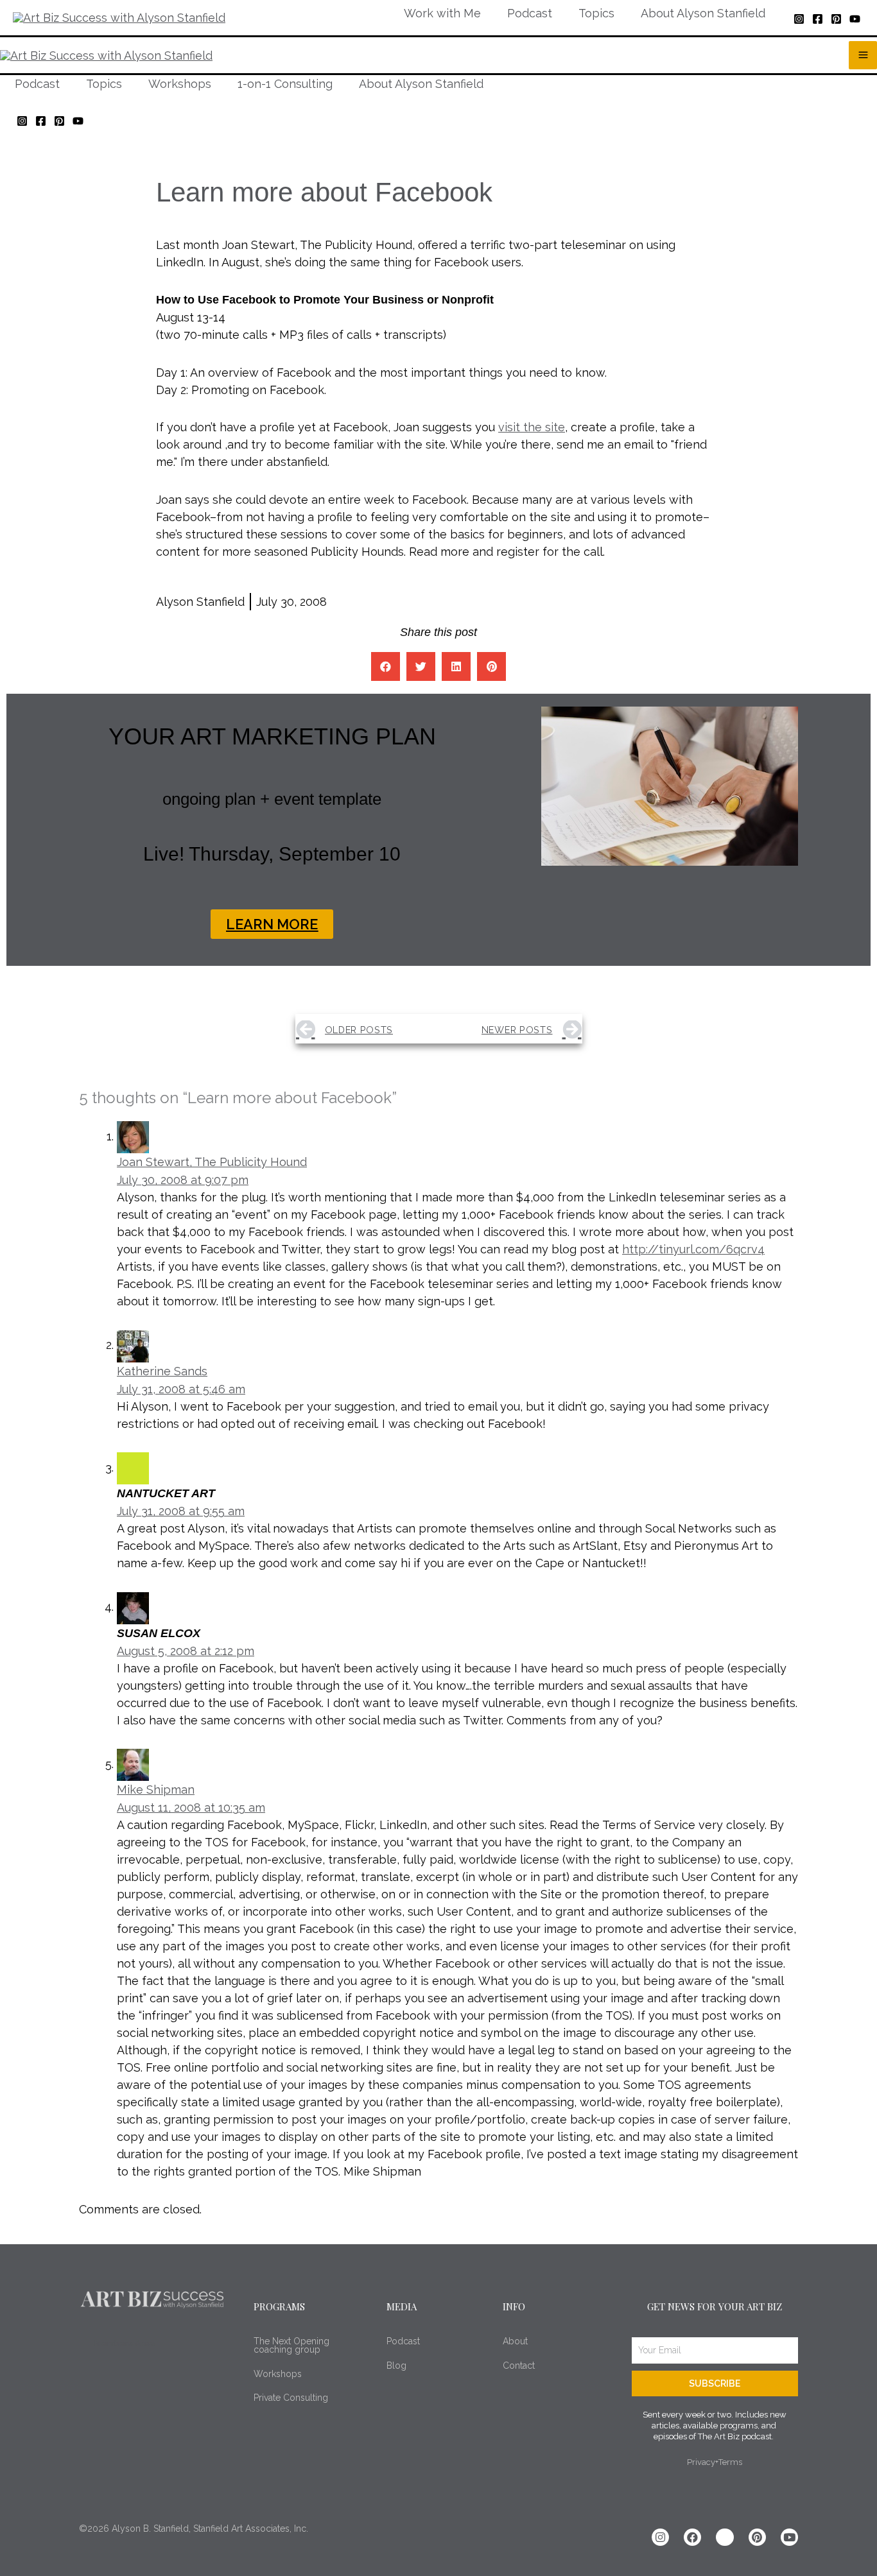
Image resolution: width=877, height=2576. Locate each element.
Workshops (278, 2374)
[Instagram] (799, 19)
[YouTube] (855, 19)
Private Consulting (291, 2398)
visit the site (532, 427)
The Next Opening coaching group (291, 2345)
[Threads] (725, 2537)
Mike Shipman (156, 1790)
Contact (519, 2366)
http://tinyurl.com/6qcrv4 (693, 1249)
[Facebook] (818, 19)
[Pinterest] (836, 19)
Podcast (403, 2341)
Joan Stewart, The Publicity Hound (212, 1162)
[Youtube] (789, 2537)
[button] (386, 666)
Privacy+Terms (715, 2462)
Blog (396, 2366)
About (515, 2341)
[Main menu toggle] (863, 55)
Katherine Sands (162, 1371)
